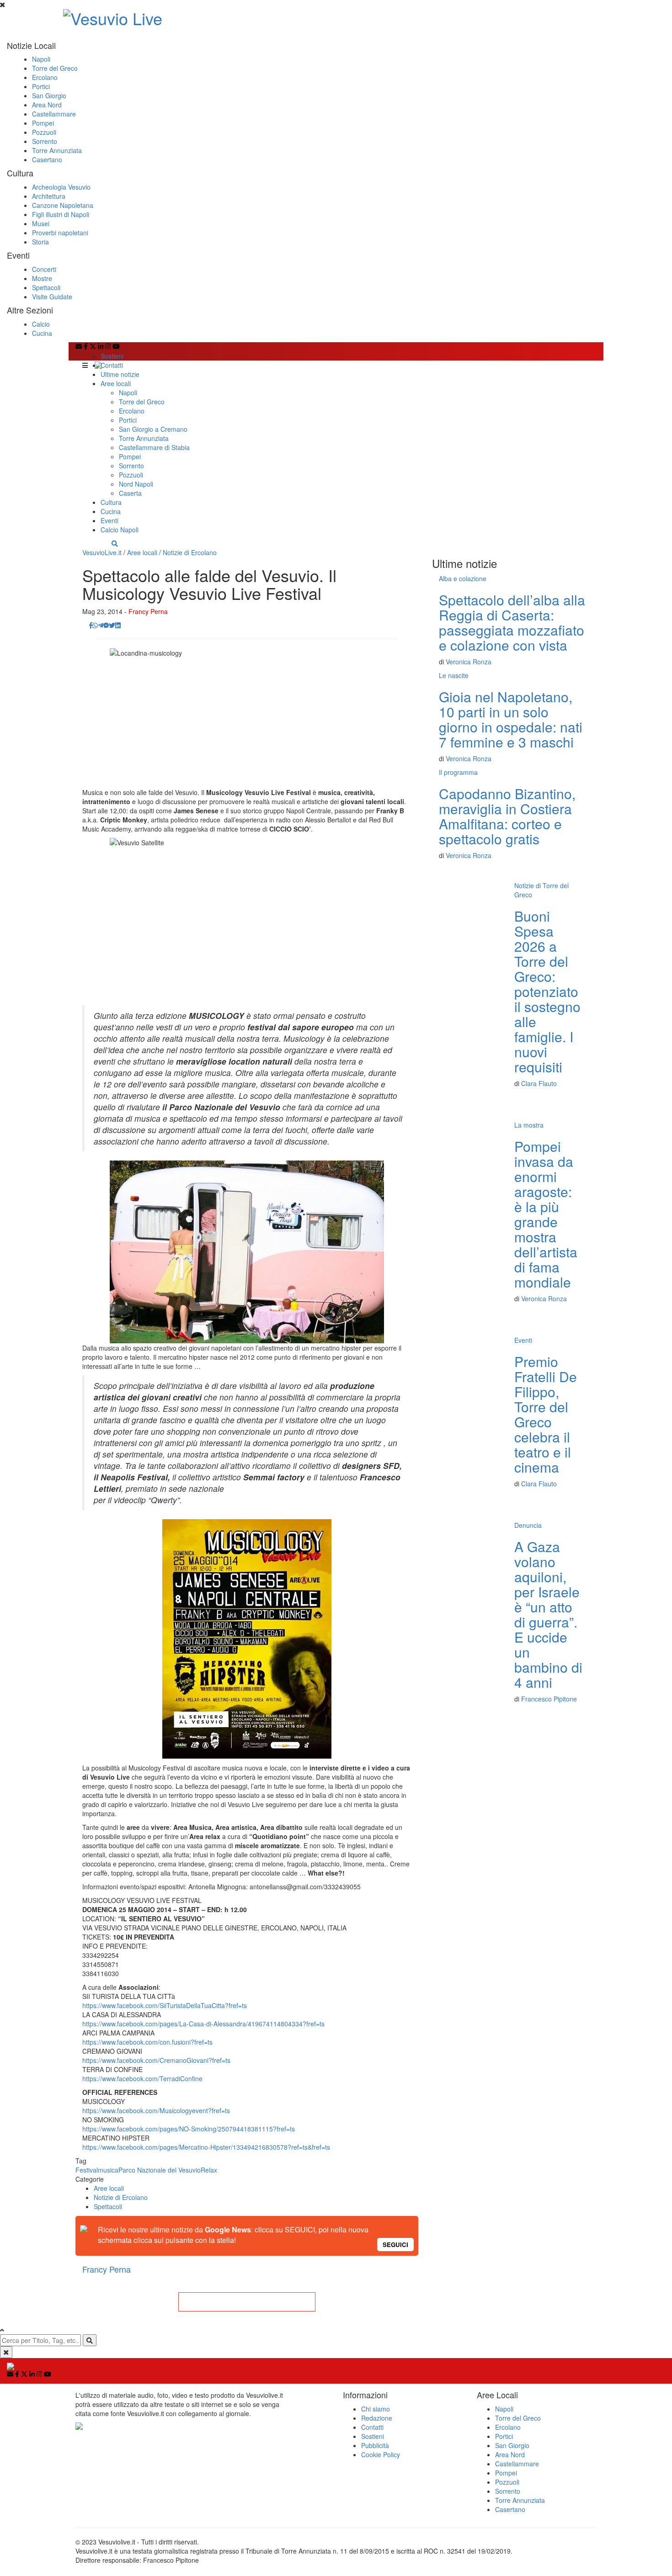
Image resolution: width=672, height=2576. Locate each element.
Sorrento (45, 141)
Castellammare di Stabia (154, 447)
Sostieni (112, 356)
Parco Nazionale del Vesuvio (160, 2170)
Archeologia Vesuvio (61, 187)
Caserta (130, 493)
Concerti (44, 269)
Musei (41, 223)
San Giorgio (49, 95)
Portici (41, 86)
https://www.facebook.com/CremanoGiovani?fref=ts (156, 2060)
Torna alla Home (247, 2302)
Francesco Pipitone (549, 1699)
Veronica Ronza (469, 662)
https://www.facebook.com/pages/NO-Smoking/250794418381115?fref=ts (189, 2129)
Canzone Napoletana (63, 205)
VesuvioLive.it (102, 552)
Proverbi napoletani (60, 233)
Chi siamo (376, 2409)
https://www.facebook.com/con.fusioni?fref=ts (147, 2042)
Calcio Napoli (120, 530)
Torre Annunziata (57, 150)
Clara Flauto (539, 1083)
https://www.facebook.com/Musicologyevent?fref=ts (156, 2110)
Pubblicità (375, 2445)
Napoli (41, 59)
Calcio (41, 324)
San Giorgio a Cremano (153, 429)
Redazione (377, 2418)
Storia (40, 242)
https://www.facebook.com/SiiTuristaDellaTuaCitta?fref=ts (165, 2005)
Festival (87, 2170)
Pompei (43, 123)
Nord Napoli (136, 484)
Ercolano (45, 77)
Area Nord (47, 105)
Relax (209, 2170)
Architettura (49, 196)
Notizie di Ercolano (190, 552)
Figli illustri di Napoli (61, 214)
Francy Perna (148, 611)
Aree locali (116, 383)
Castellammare (54, 114)
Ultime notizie (120, 374)
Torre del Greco (55, 68)
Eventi (109, 520)
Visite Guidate (52, 297)
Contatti (112, 365)
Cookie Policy (381, 2454)
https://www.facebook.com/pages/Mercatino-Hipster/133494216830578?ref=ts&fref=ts (206, 2147)
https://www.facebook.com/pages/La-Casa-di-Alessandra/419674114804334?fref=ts (203, 2024)
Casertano (47, 159)
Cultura (111, 502)
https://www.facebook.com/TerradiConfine (142, 2078)
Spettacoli (46, 287)
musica (108, 2170)
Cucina (42, 333)
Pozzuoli (44, 132)
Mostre (42, 278)
